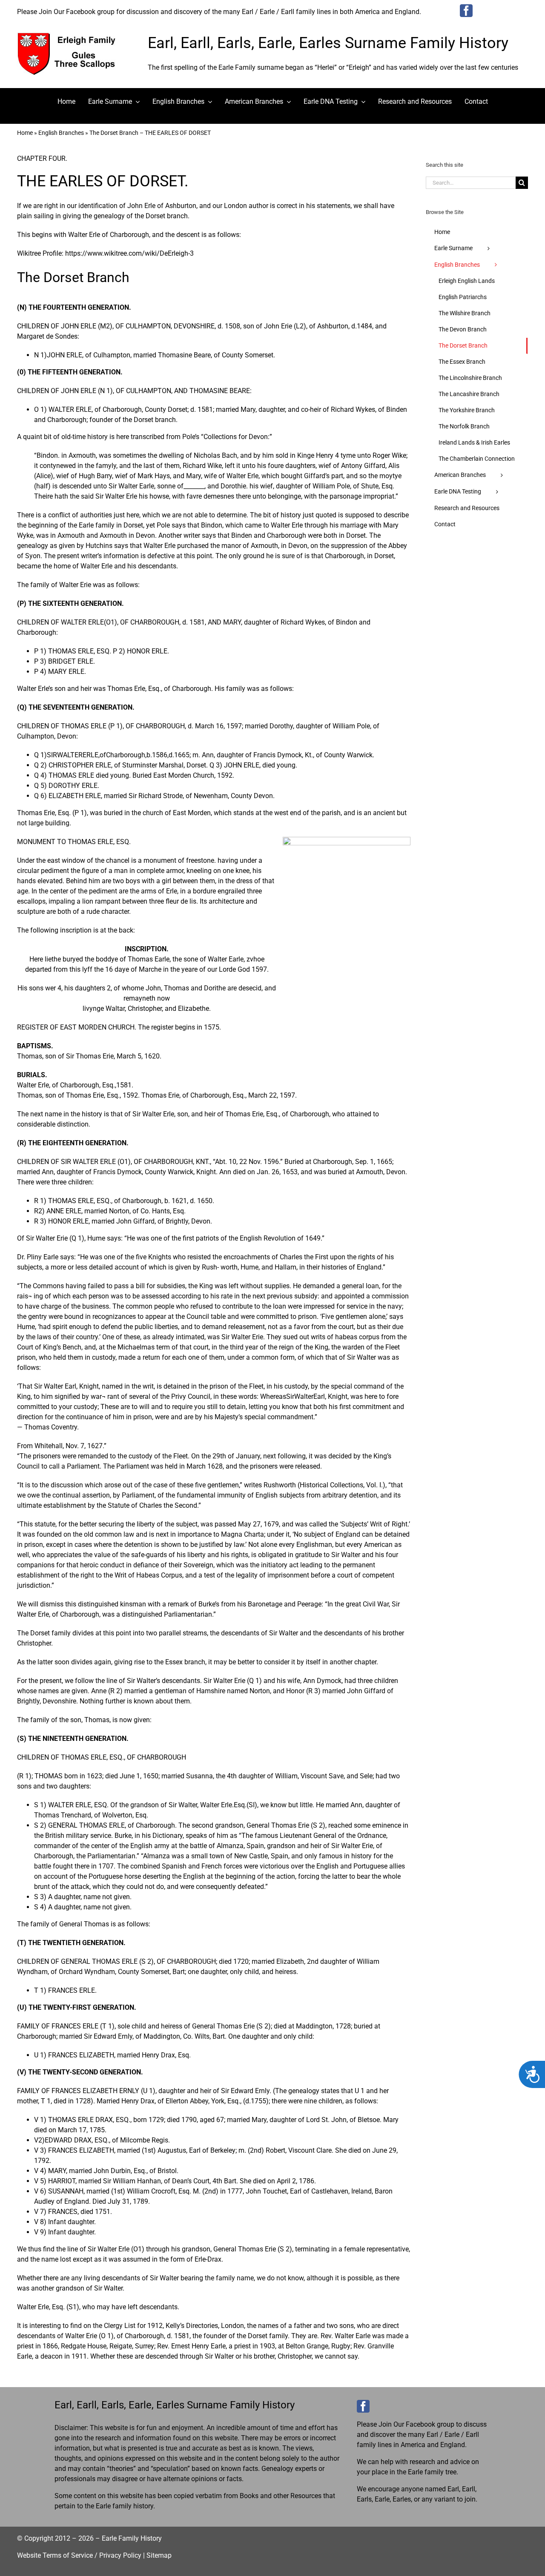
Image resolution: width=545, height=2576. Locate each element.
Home (25, 133)
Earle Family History (132, 2538)
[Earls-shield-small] (70, 36)
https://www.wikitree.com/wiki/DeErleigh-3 (129, 253)
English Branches (61, 133)
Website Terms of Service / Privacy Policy (79, 2555)
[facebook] (466, 11)
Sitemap (159, 2555)
